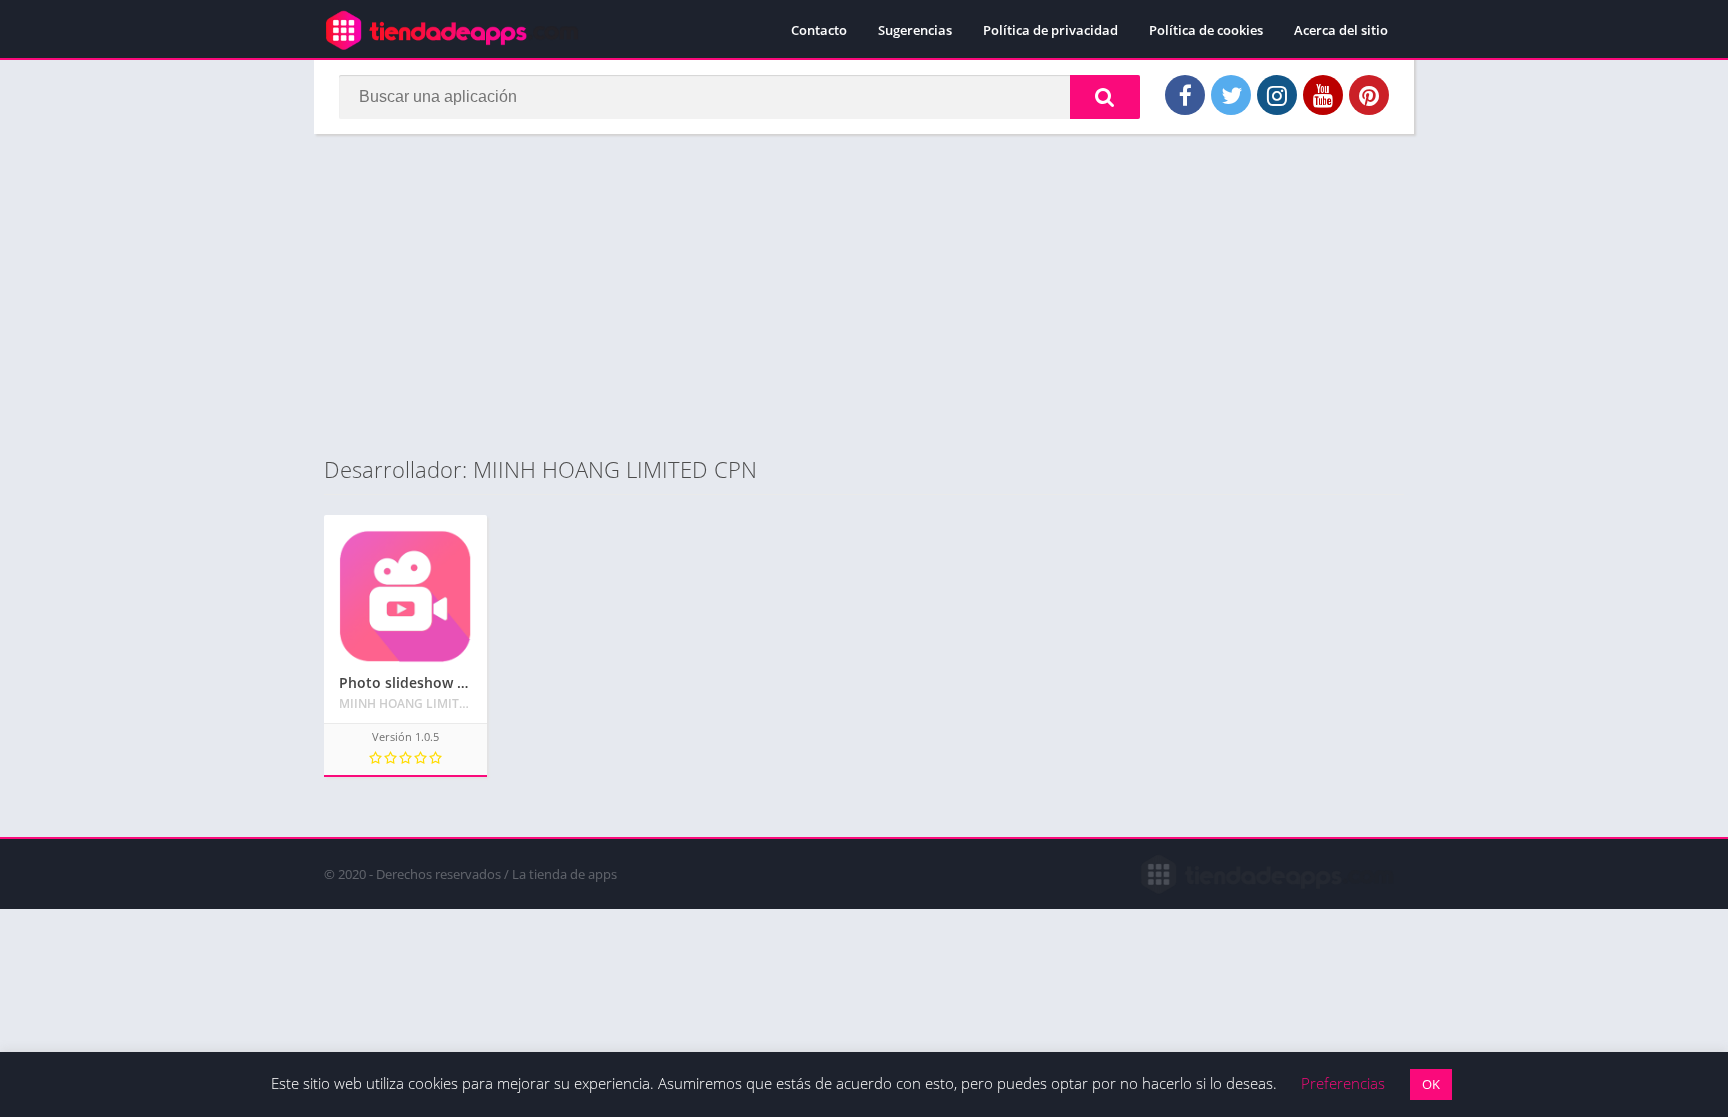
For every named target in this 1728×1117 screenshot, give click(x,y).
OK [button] (1431, 1084)
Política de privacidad (1050, 30)
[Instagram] (1277, 95)
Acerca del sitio (1341, 30)
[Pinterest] (1369, 95)
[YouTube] (1323, 95)
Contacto (819, 30)
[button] (1105, 97)
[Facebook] (1185, 95)
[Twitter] (1231, 95)
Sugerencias (915, 30)
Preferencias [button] (1343, 1083)
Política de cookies (1206, 30)
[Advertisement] (864, 294)
